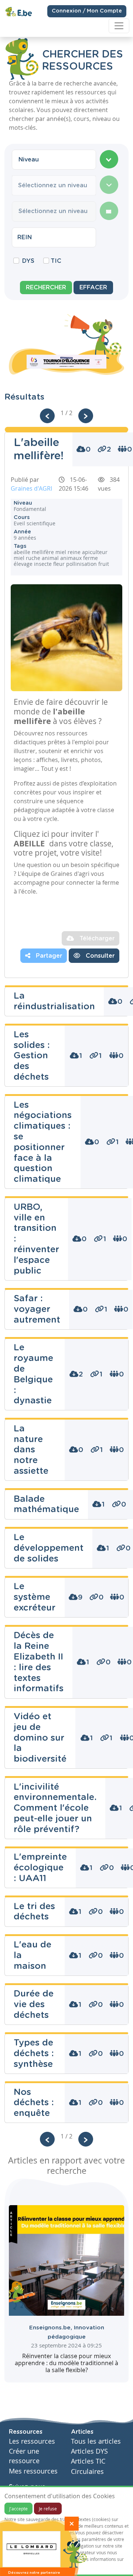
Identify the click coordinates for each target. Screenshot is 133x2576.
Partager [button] (48, 956)
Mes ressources (33, 2471)
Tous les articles (96, 2441)
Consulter (99, 956)
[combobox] (54, 160)
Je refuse (48, 2509)
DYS (28, 261)
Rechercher (46, 288)
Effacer (93, 288)
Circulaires (87, 2471)
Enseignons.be (52, 2328)
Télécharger (96, 939)
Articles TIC (88, 2461)
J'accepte (18, 2509)
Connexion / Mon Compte (87, 11)
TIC (56, 261)
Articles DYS (89, 2451)
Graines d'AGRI (31, 488)
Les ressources (32, 2441)
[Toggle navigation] (119, 26)
